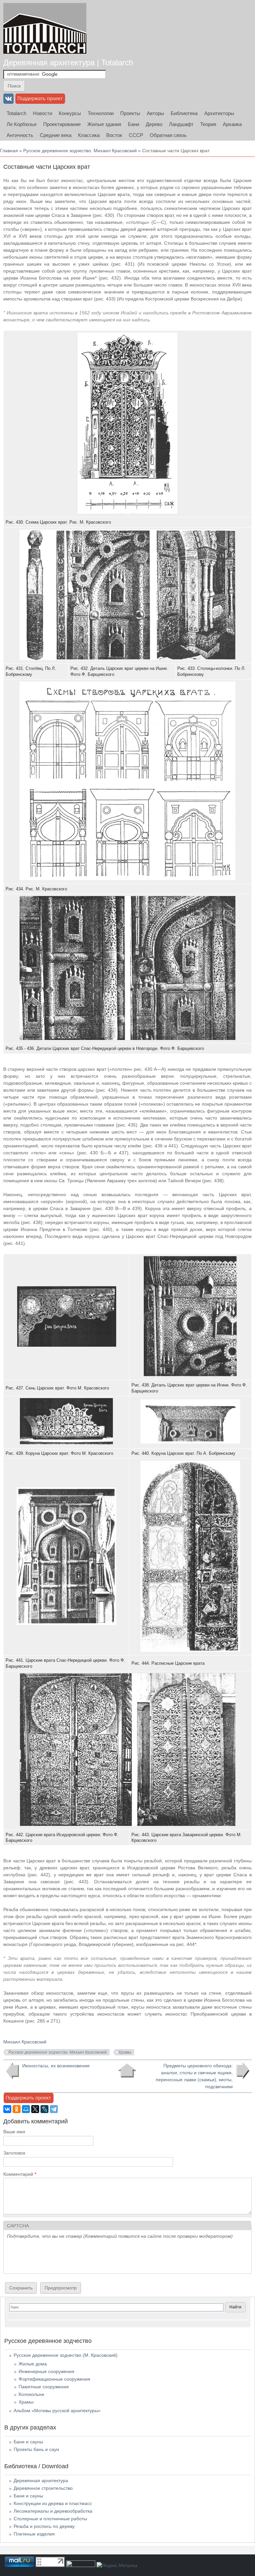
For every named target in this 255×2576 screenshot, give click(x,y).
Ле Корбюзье (22, 124)
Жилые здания (104, 124)
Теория (208, 124)
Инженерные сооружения (46, 2371)
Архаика (232, 124)
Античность (20, 135)
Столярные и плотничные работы (50, 2519)
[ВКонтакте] (7, 2109)
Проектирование (62, 124)
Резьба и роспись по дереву (44, 2526)
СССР (136, 135)
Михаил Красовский (25, 2042)
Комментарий (20, 2174)
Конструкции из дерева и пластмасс (53, 2503)
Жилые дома (33, 2364)
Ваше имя (14, 2132)
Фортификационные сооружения (54, 2379)
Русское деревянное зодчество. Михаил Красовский (80, 151)
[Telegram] (54, 2109)
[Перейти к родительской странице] (127, 2071)
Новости (42, 113)
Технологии (101, 113)
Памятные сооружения (44, 2387)
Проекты (130, 113)
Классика (89, 135)
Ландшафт (181, 124)
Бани (133, 124)
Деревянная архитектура (41, 2480)
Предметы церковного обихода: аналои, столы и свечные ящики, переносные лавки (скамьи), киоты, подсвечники (194, 2076)
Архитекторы (219, 113)
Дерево (154, 124)
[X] (35, 2109)
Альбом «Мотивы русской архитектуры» (57, 2411)
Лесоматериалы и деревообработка (53, 2511)
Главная (9, 151)
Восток (114, 135)
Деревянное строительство (43, 2488)
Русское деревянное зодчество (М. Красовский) (66, 2355)
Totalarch (16, 113)
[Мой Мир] (26, 2109)
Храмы (125, 2052)
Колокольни (31, 2394)
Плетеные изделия (34, 2534)
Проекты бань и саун (36, 2449)
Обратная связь (168, 135)
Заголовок (14, 2153)
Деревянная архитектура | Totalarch (68, 63)
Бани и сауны (28, 2442)
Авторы (155, 113)
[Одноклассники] (17, 2109)
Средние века (56, 135)
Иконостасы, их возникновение (56, 2066)
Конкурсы (70, 113)
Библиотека (184, 113)
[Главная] (45, 28)
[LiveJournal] (44, 2109)
